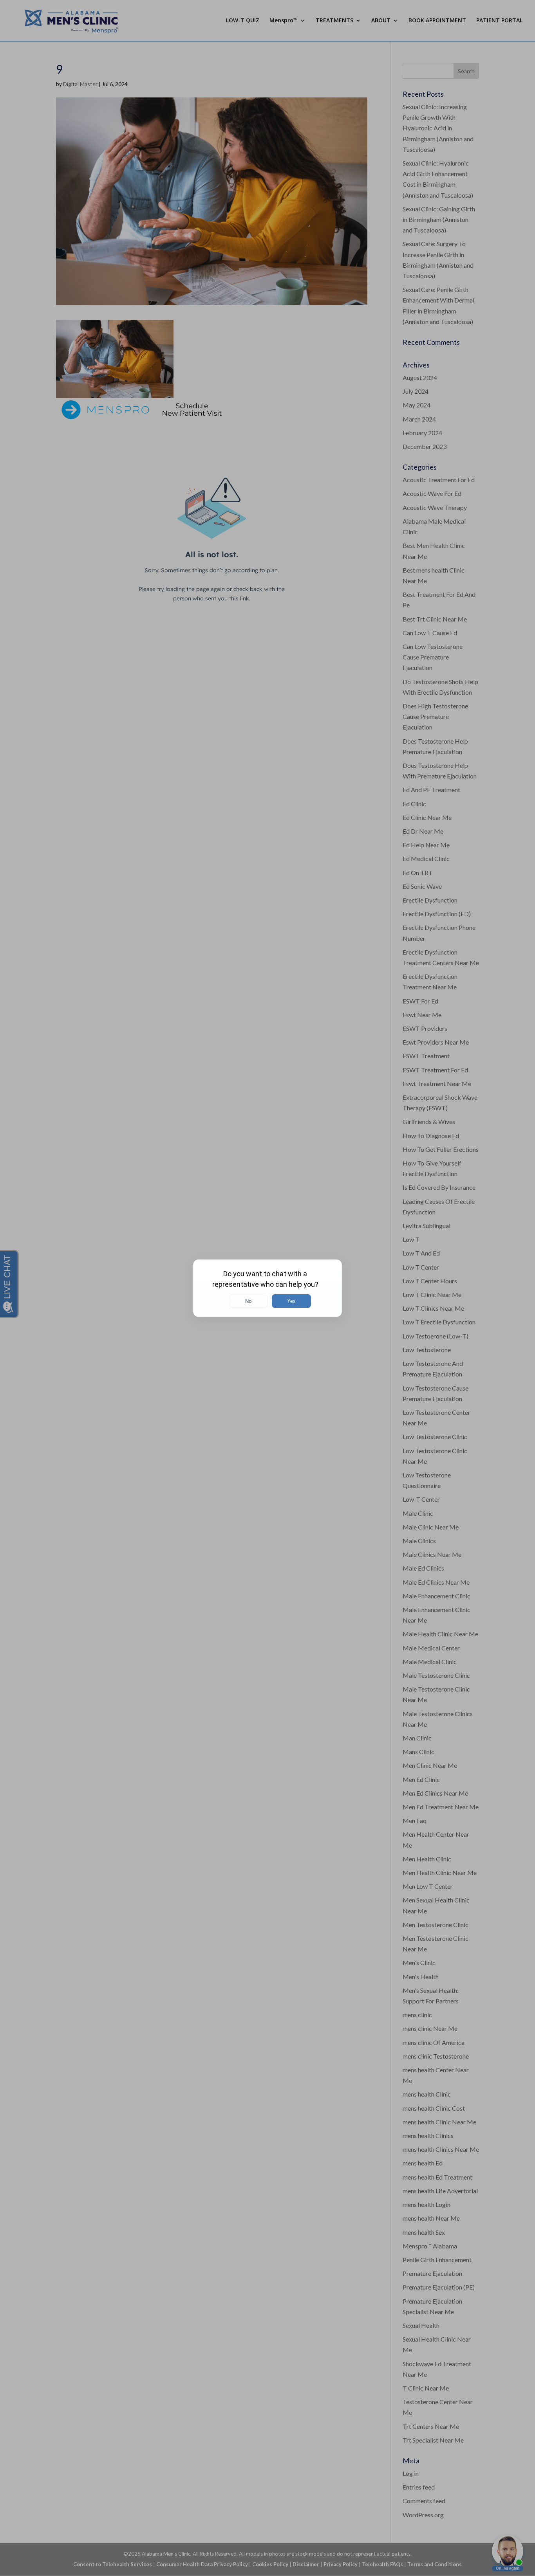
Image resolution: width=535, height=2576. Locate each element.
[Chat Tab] (267, 1288)
